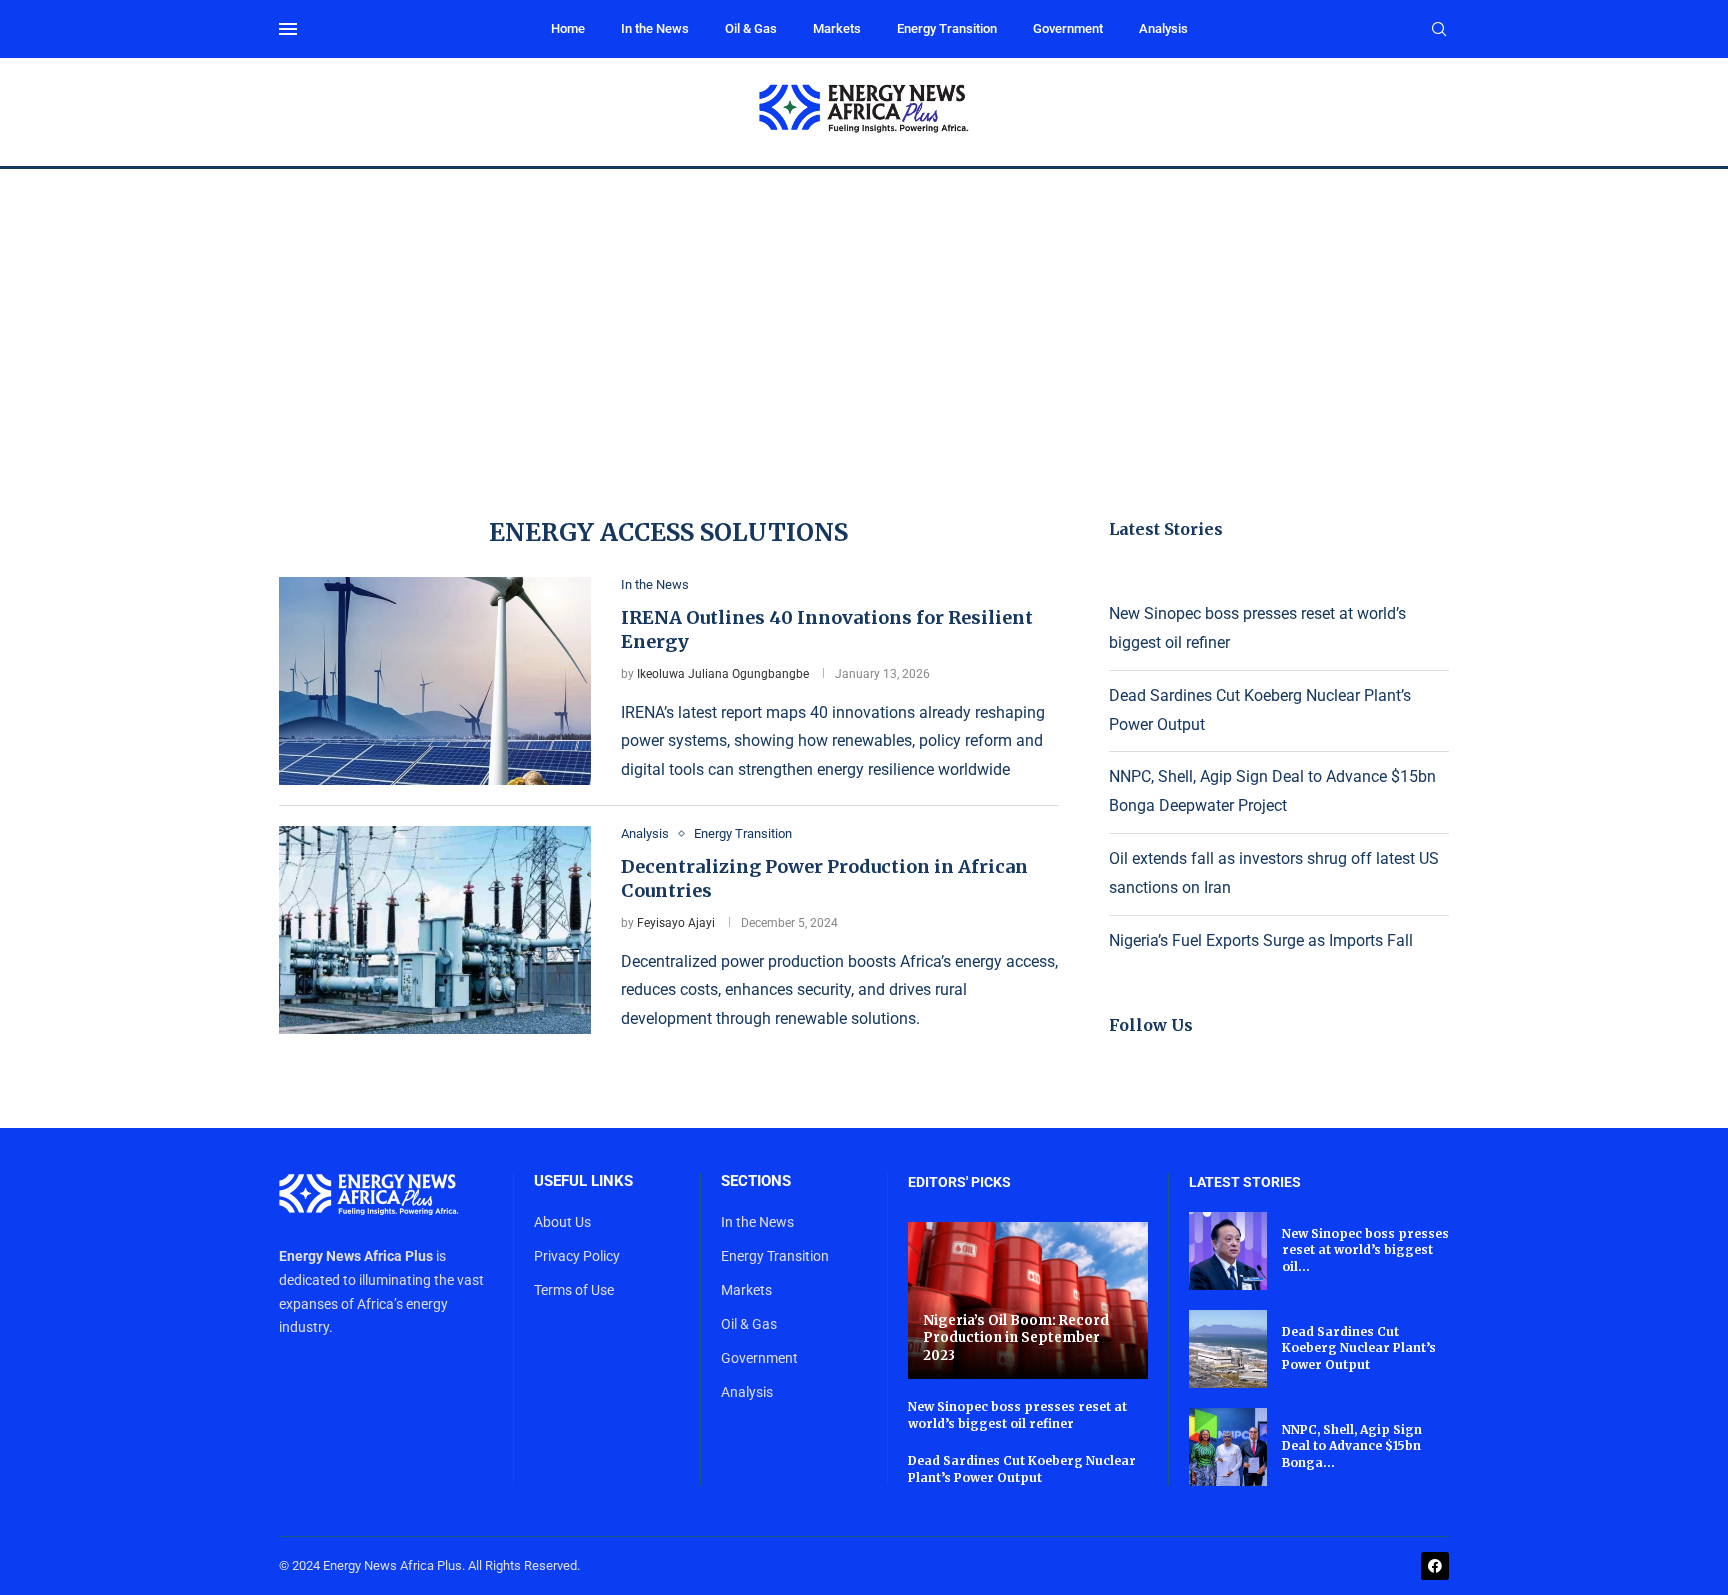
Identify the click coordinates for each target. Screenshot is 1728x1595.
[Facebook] (1435, 1566)
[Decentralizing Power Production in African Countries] (435, 930)
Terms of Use (574, 1290)
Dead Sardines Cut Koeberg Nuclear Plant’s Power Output (1022, 1469)
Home (568, 28)
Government (1068, 28)
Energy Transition (947, 28)
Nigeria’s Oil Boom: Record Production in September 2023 (1016, 1338)
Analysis (1163, 28)
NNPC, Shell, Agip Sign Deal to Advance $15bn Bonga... (1352, 1446)
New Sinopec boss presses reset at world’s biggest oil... (1365, 1250)
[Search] (1439, 30)
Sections (756, 1181)
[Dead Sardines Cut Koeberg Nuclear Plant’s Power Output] (1228, 1349)
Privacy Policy (577, 1256)
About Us (562, 1222)
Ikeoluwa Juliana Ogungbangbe (723, 674)
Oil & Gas (751, 28)
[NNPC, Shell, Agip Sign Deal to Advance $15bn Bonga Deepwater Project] (1228, 1447)
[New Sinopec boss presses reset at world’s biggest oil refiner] (1228, 1251)
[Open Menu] (288, 29)
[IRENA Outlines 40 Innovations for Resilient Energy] (435, 681)
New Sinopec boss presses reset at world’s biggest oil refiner (1017, 1415)
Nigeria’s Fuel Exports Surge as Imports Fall (1261, 940)
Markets (837, 28)
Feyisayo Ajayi (676, 923)
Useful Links (583, 1181)
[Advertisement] (864, 319)
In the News (655, 28)
